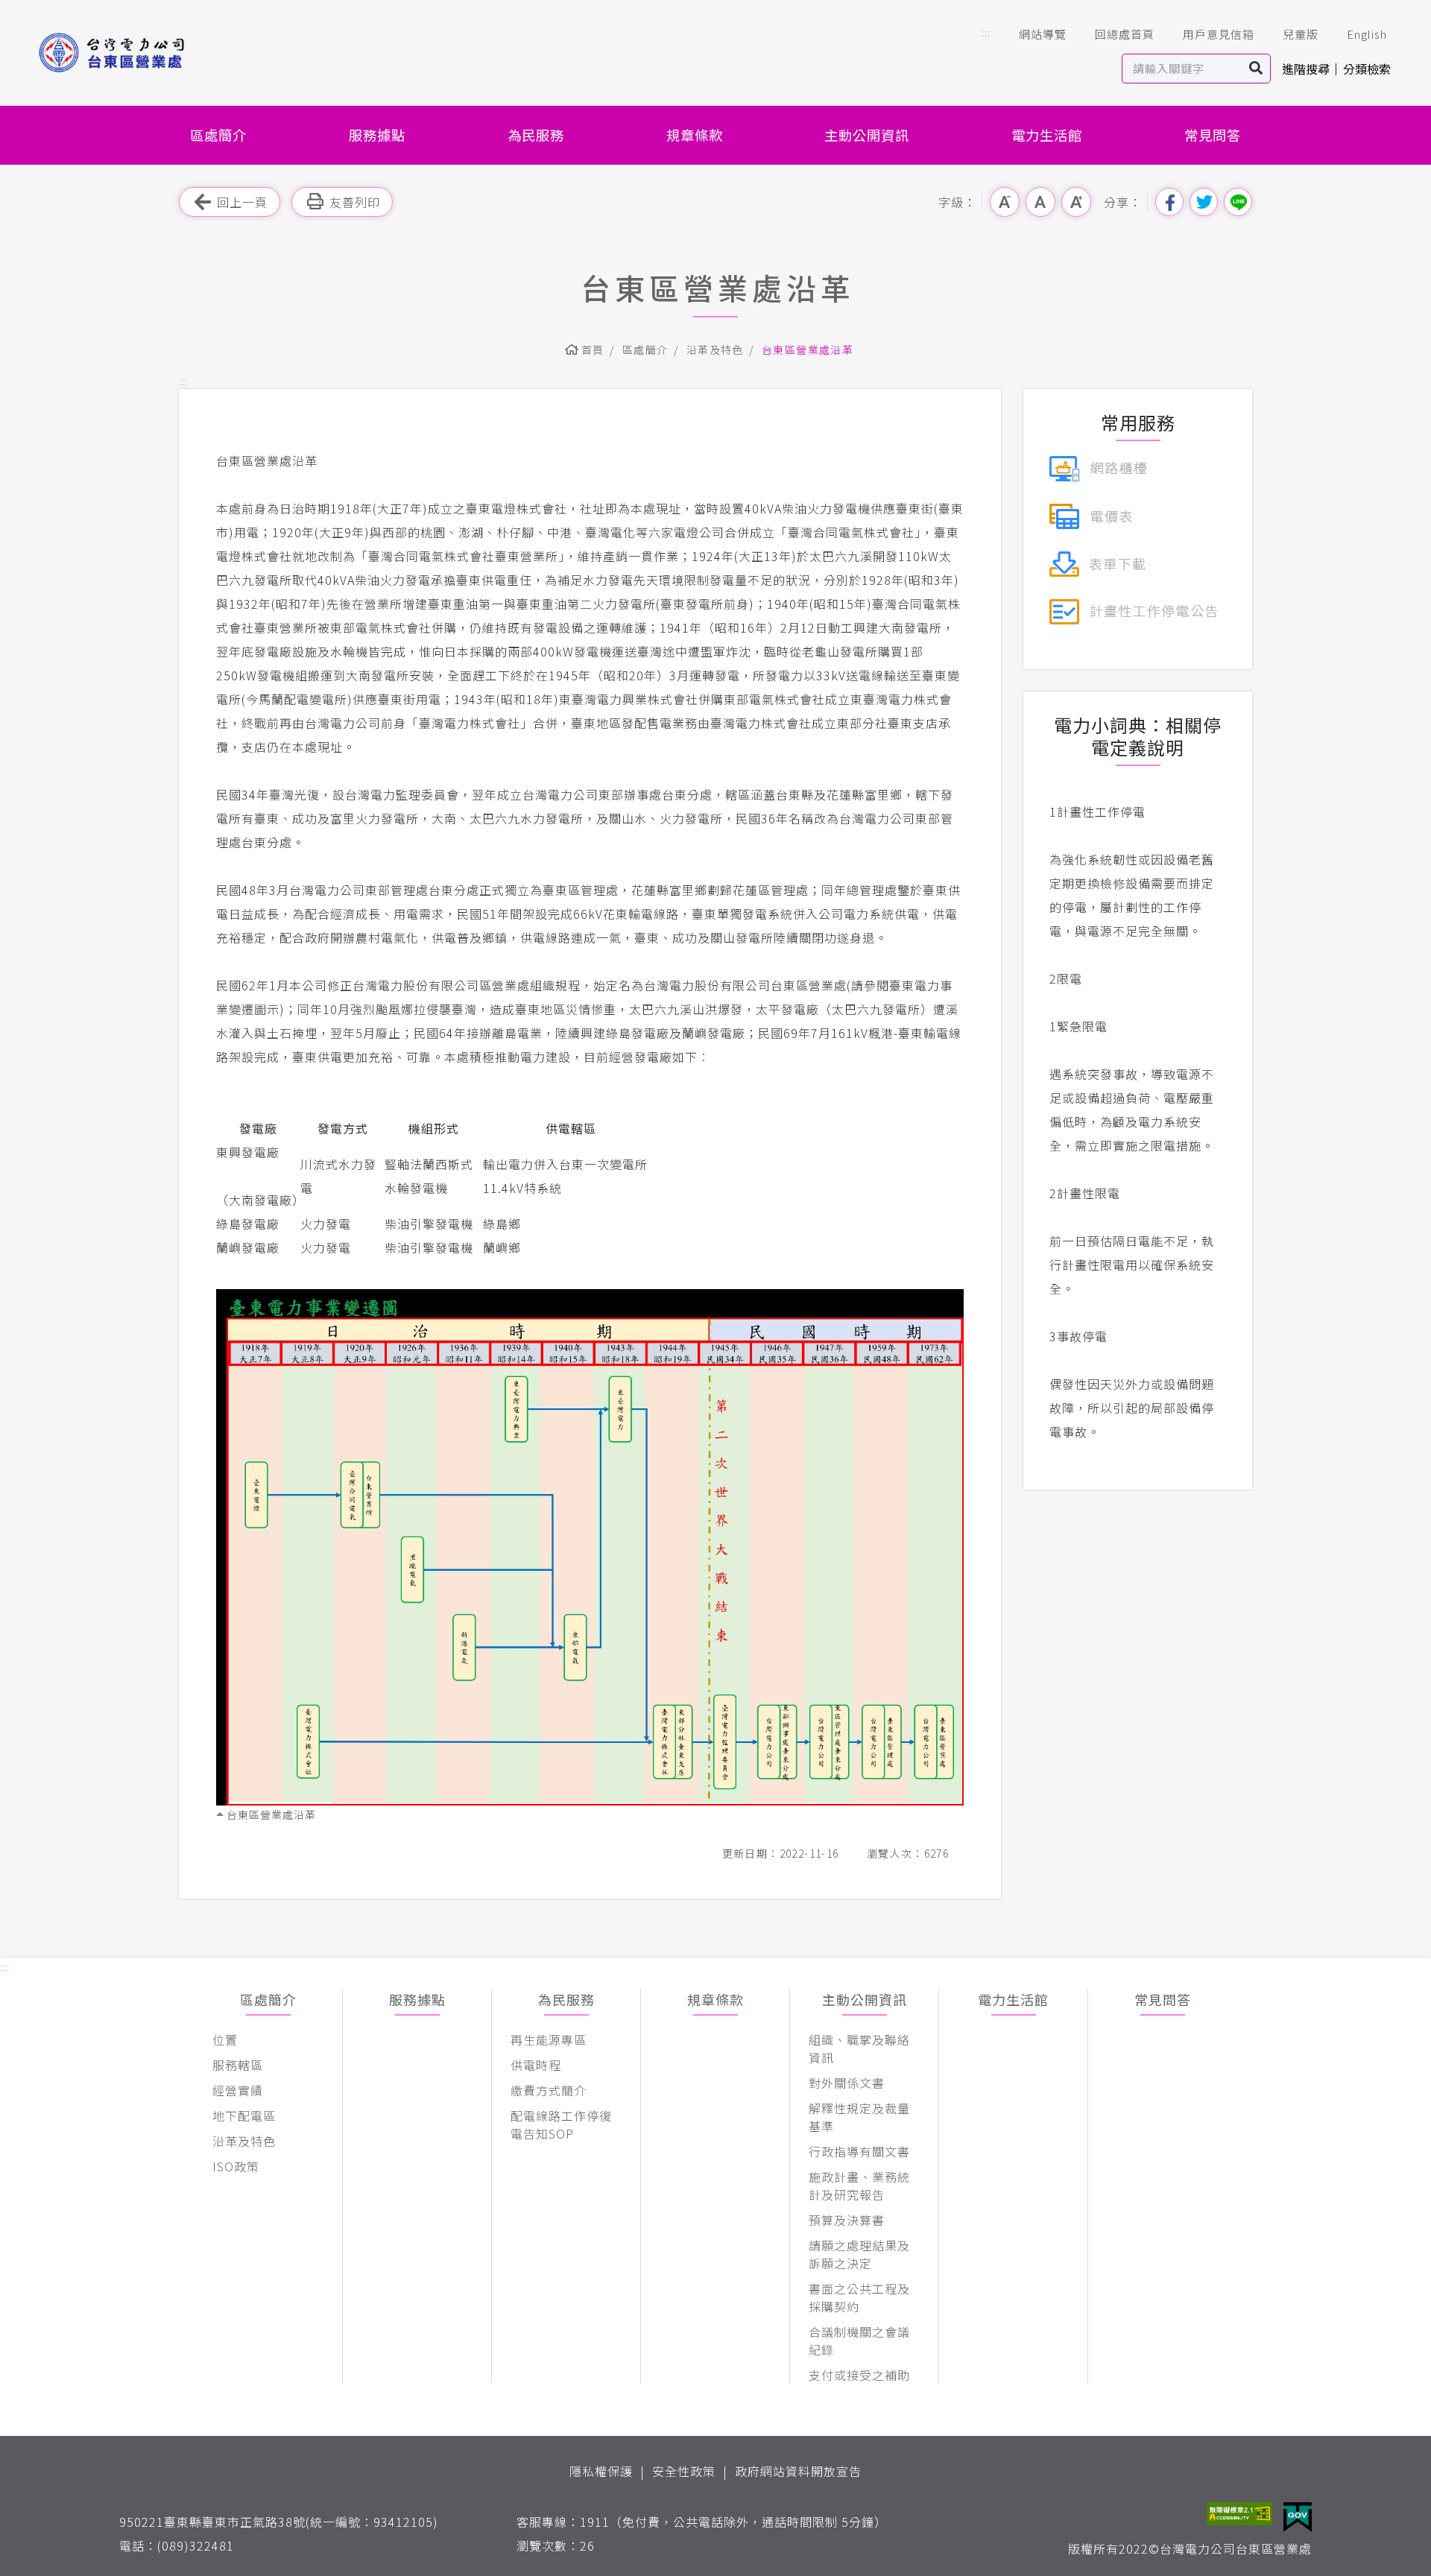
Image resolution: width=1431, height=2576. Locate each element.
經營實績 (238, 2090)
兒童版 (1301, 34)
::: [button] (986, 32)
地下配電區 (244, 2115)
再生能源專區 (549, 2039)
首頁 (593, 349)
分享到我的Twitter (1204, 202)
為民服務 (536, 135)
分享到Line (1238, 202)
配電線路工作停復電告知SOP (561, 2124)
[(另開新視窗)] (1098, 466)
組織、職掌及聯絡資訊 (859, 2048)
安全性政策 (684, 2471)
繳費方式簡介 (549, 2090)
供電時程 (536, 2065)
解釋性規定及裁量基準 (859, 2117)
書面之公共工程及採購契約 (859, 2297)
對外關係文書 (847, 2083)
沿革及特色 (715, 349)
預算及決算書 (847, 2220)
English (1367, 34)
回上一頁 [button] (242, 202)
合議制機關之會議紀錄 (859, 2341)
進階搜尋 (1306, 69)
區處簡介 (218, 135)
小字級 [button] (1005, 202)
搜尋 (1256, 69)
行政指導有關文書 (859, 2151)
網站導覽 (1043, 34)
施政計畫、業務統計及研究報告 (859, 2186)
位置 (225, 2039)
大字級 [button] (1076, 202)
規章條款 (695, 135)
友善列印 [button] (355, 202)
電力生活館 (1047, 135)
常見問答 (1213, 135)
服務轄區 (238, 2065)
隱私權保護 (601, 2471)
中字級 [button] (1040, 202)
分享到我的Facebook (1169, 202)
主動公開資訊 (867, 135)
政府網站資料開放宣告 (798, 2471)
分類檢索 (1367, 69)
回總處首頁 (1125, 34)
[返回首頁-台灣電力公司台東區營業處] (136, 53)
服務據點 (377, 135)
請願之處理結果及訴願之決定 (859, 2254)
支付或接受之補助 (859, 2375)
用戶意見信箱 (1219, 34)
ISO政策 (236, 2166)
